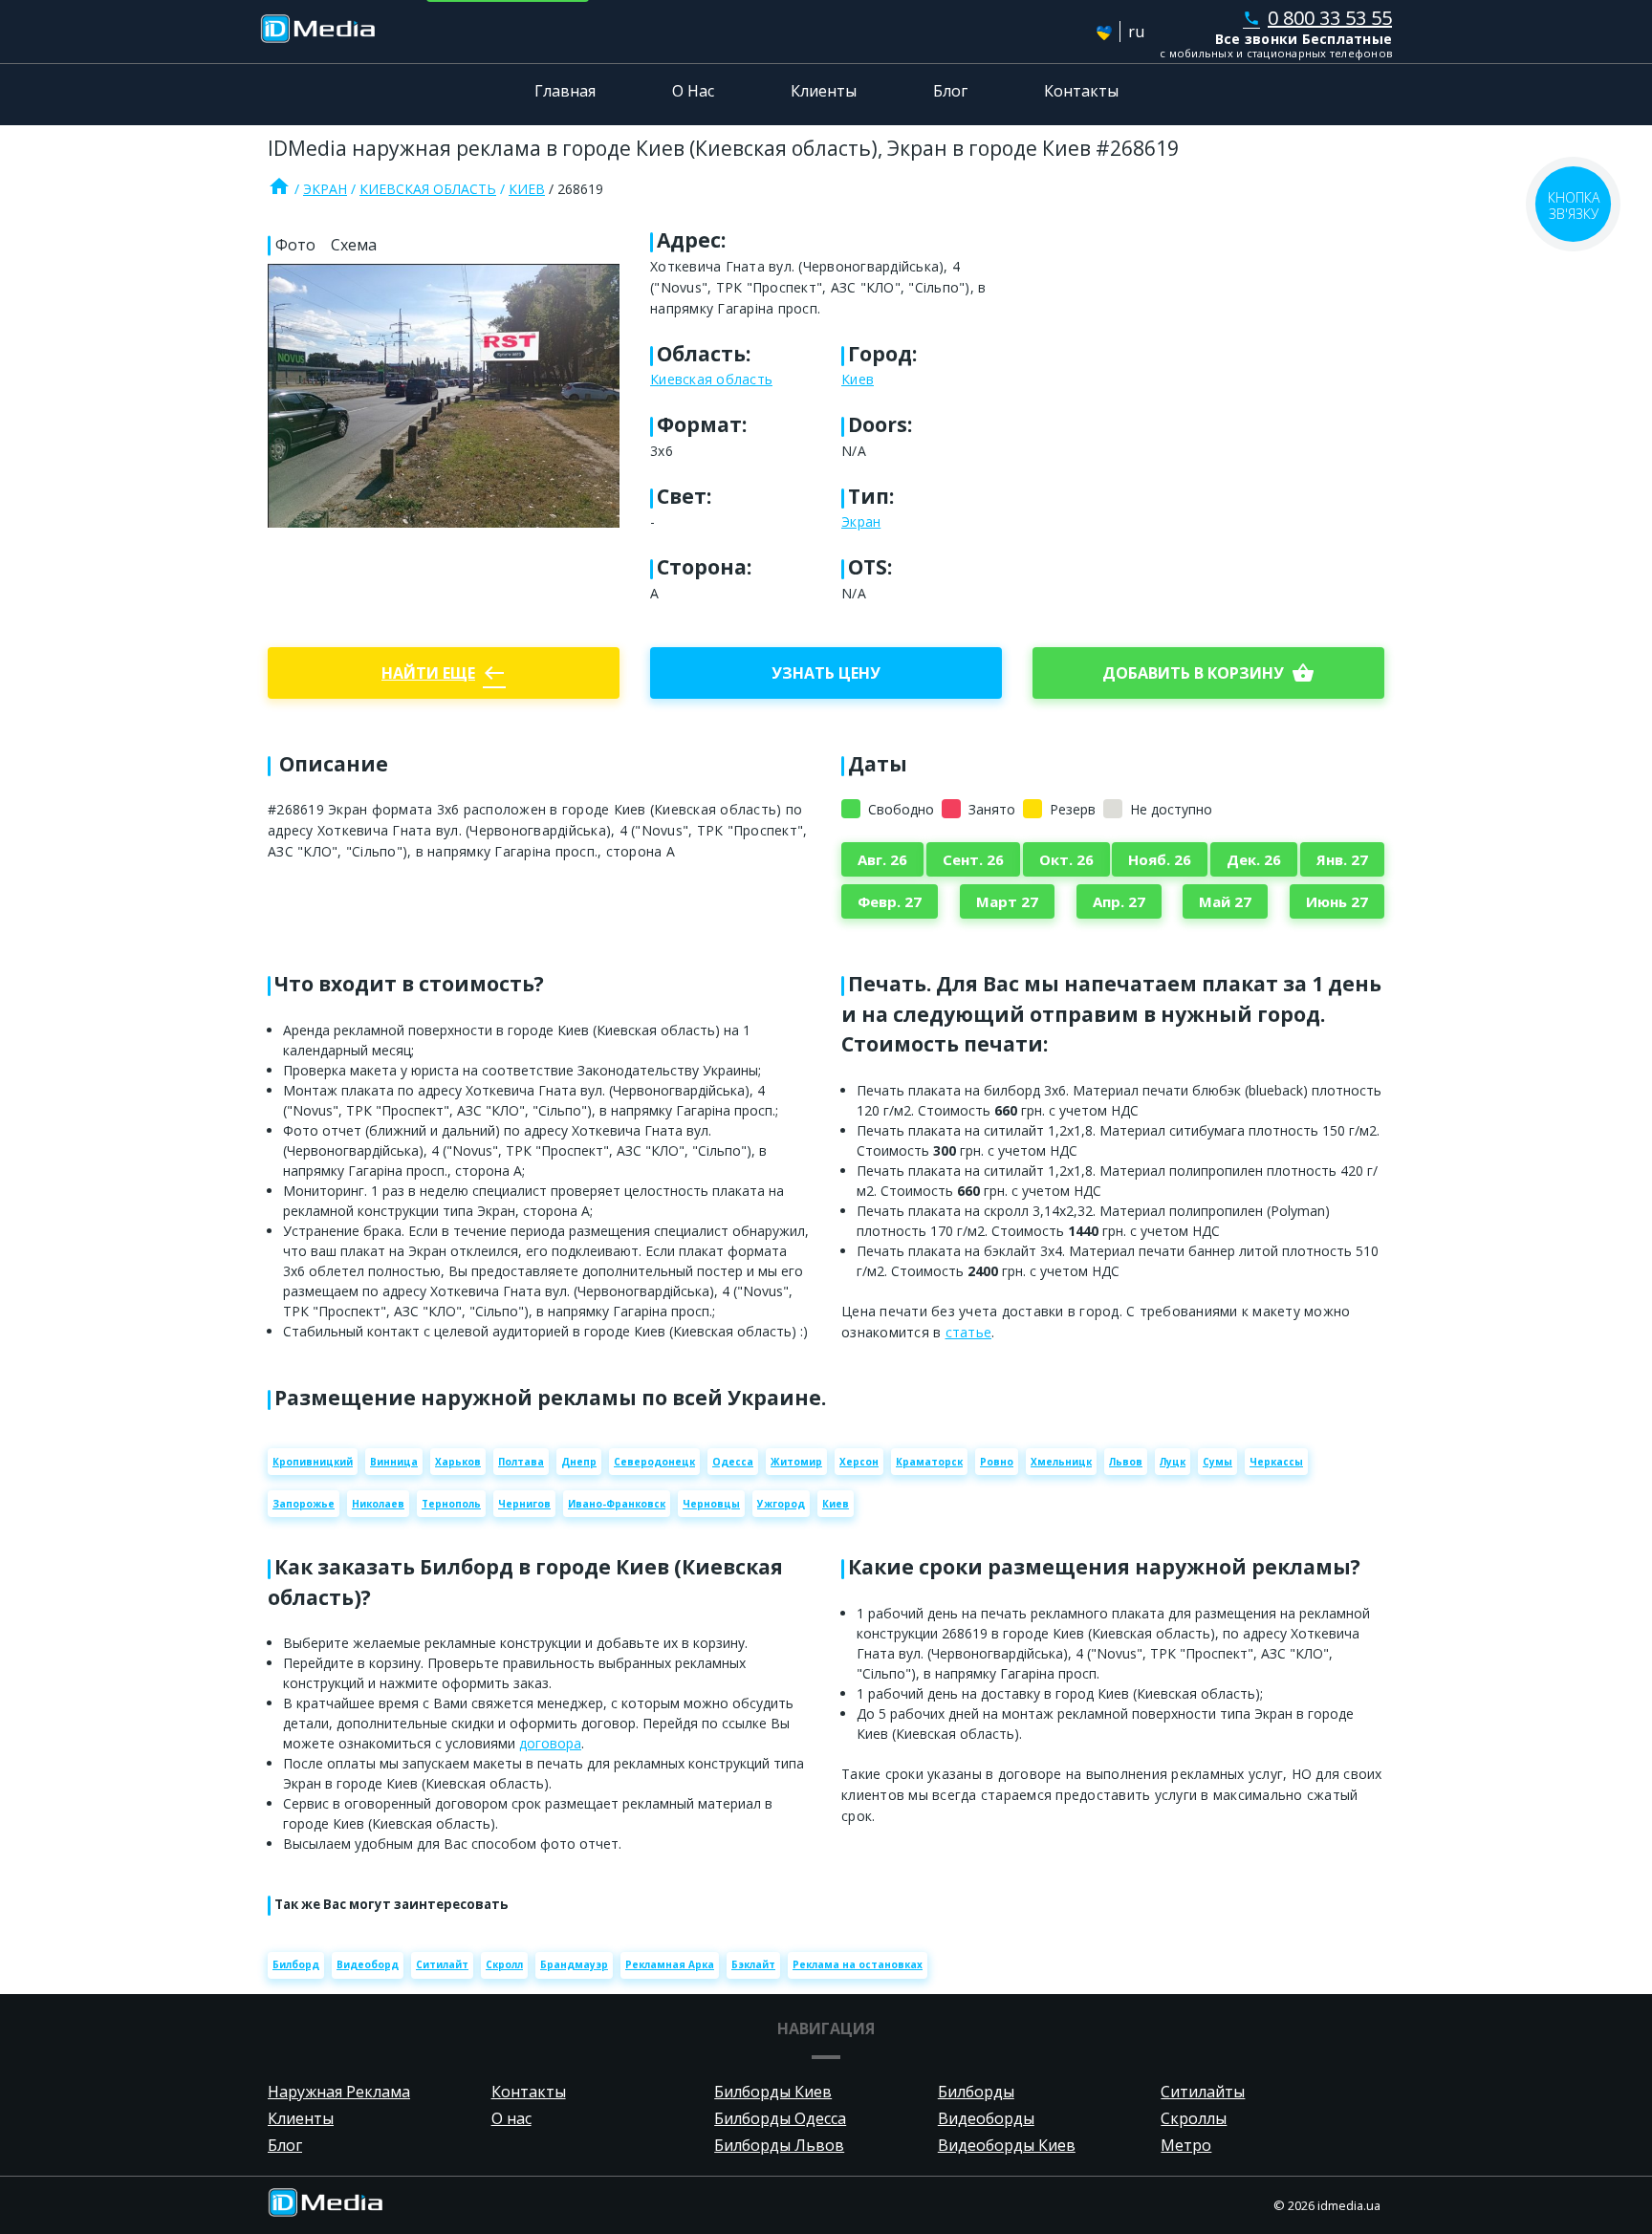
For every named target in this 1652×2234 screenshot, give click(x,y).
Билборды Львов (779, 2145)
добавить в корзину (1208, 673)
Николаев (378, 1504)
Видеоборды (986, 2118)
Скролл (504, 1964)
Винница (394, 1462)
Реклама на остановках (858, 1964)
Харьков (458, 1462)
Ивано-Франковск (617, 1504)
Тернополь (451, 1504)
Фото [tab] (295, 245)
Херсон (859, 1462)
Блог (950, 91)
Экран (325, 189)
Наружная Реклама (339, 2092)
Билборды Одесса (780, 2118)
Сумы (1217, 1462)
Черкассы (1276, 1462)
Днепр (579, 1462)
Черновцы (711, 1504)
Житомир (796, 1462)
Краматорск (929, 1462)
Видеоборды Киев (1007, 2145)
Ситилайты (1203, 2092)
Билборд (296, 1964)
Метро (1186, 2145)
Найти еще (444, 673)
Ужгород (781, 1504)
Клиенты (824, 91)
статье (969, 1332)
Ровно (997, 1462)
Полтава (521, 1462)
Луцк (1173, 1462)
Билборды (976, 2092)
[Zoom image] (444, 395)
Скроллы (1194, 2118)
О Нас (693, 91)
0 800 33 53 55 (1317, 18)
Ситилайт (442, 1964)
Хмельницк (1061, 1462)
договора (550, 1743)
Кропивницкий (313, 1462)
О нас (511, 2118)
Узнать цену (826, 673)
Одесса (733, 1462)
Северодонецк (654, 1462)
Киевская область (428, 189)
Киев (527, 189)
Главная (565, 91)
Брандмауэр (574, 1964)
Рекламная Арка (670, 1964)
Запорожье (304, 1504)
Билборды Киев (773, 2092)
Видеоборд (368, 1964)
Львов (1126, 1462)
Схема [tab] (354, 245)
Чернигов (524, 1504)
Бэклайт (753, 1964)
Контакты (1081, 91)
